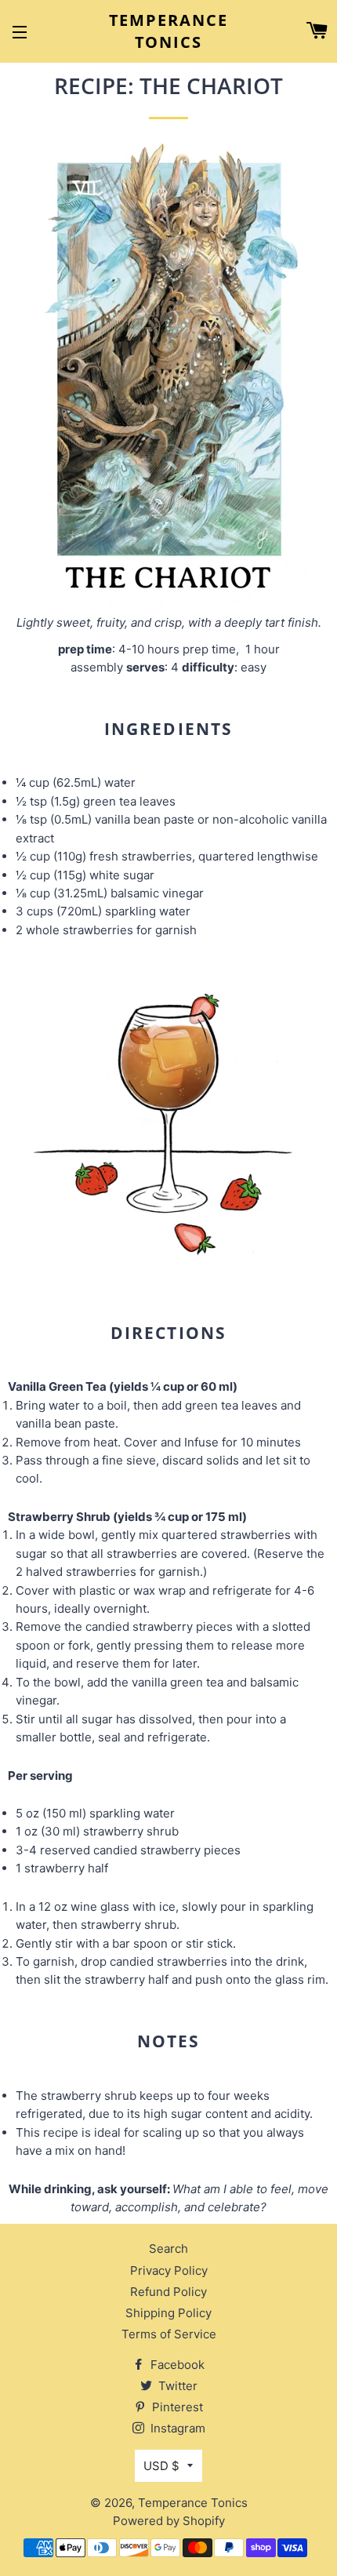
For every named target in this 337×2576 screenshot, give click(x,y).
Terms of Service (169, 2334)
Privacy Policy (169, 2270)
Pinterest (176, 2407)
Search (168, 2249)
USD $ (161, 2466)
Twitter (176, 2386)
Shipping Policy (168, 2313)
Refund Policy (168, 2292)
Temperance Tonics (169, 31)
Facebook (176, 2365)
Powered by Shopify (169, 2521)
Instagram (176, 2428)
